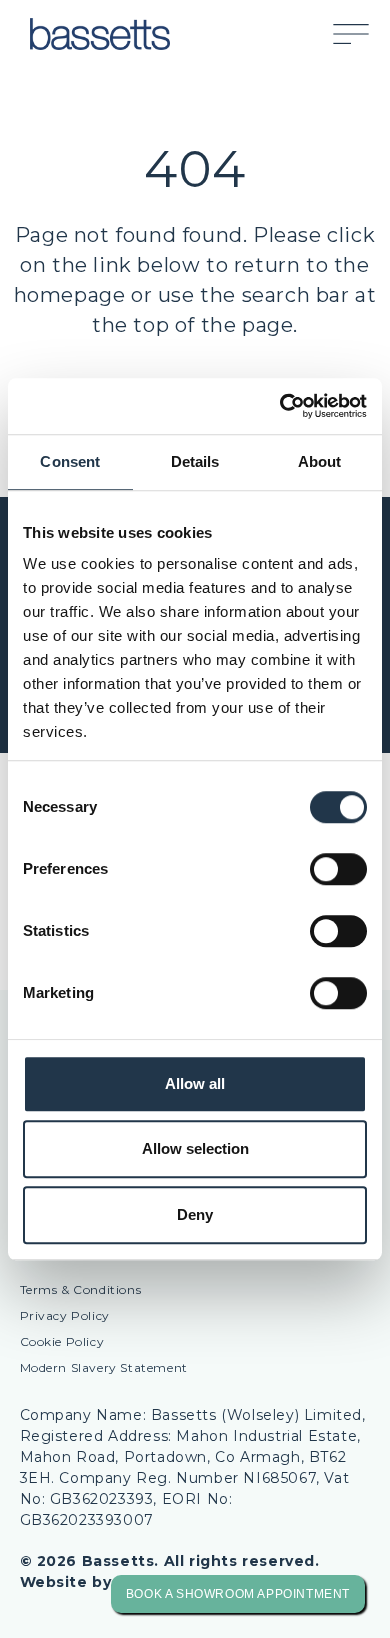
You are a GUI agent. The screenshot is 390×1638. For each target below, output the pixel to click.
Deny (195, 1214)
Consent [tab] (70, 461)
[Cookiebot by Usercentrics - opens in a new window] (280, 406)
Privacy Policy (65, 1315)
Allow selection (195, 1148)
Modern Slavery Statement (104, 1367)
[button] (361, 34)
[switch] (338, 869)
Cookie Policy (62, 1341)
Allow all (195, 1083)
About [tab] (320, 461)
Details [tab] (195, 461)
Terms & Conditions (81, 1289)
